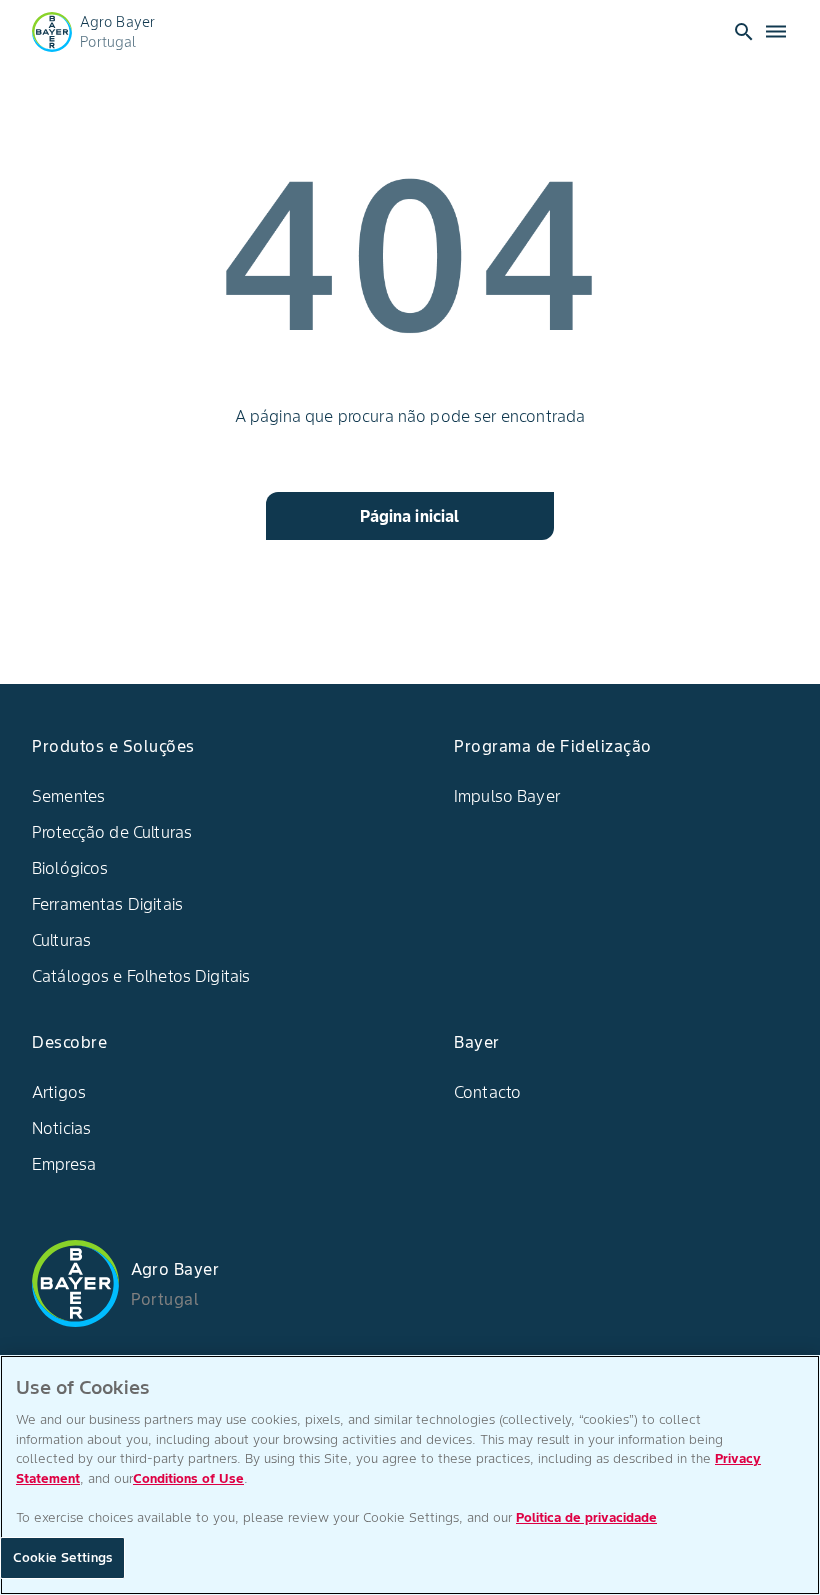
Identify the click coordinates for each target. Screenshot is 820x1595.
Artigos (59, 1092)
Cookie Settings (62, 1557)
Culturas (61, 940)
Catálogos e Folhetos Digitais (141, 976)
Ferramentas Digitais (107, 904)
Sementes (68, 796)
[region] (410, 1475)
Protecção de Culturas (112, 832)
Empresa (64, 1164)
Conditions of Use (188, 1478)
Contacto (487, 1092)
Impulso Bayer (507, 796)
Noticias (61, 1128)
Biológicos (70, 868)
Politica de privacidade (586, 1517)
